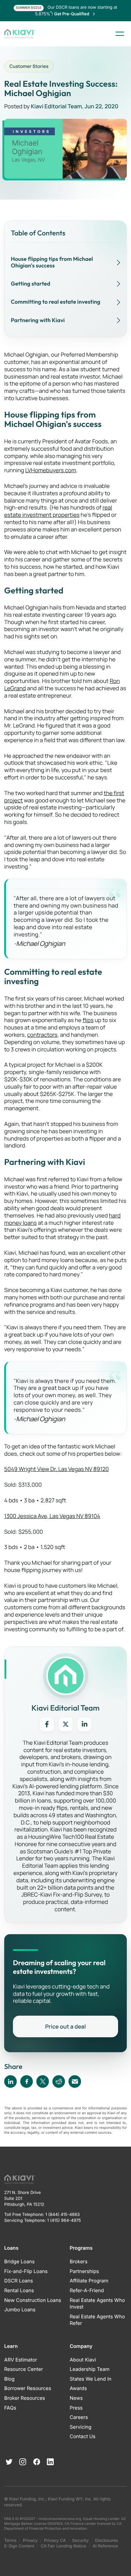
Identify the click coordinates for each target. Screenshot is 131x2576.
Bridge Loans (19, 2262)
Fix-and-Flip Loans (26, 2271)
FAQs (10, 2408)
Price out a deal (65, 2026)
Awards (78, 2388)
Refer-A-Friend (87, 2291)
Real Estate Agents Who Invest (97, 2304)
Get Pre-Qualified (72, 14)
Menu (120, 34)
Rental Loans (19, 2291)
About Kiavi (83, 2360)
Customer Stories (29, 66)
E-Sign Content (19, 2546)
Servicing (81, 2427)
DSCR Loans (19, 2281)
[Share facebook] (27, 2081)
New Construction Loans (33, 2300)
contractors (42, 1035)
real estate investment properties (58, 511)
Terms (10, 2540)
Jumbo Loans (20, 2310)
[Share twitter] (43, 2081)
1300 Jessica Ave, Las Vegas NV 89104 (52, 1516)
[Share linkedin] (10, 2081)
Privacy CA (55, 2540)
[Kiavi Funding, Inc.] (20, 34)
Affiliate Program (89, 2281)
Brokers (79, 2262)
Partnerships (85, 2271)
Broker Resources (25, 2398)
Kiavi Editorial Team (56, 106)
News (76, 2398)
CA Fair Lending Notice (63, 2546)
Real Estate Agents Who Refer (97, 2320)
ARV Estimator (21, 2360)
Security (81, 2540)
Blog (9, 2379)
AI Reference (105, 2546)
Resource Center (24, 2369)
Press (76, 2408)
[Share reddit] (59, 2081)
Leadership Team (90, 2369)
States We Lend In (91, 2379)
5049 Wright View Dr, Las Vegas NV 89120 (57, 1469)
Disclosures (107, 2540)
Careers (79, 2417)
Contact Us (83, 2437)
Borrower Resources (28, 2388)
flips (88, 1020)
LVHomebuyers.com (51, 470)
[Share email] (75, 2081)
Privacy (30, 2540)
